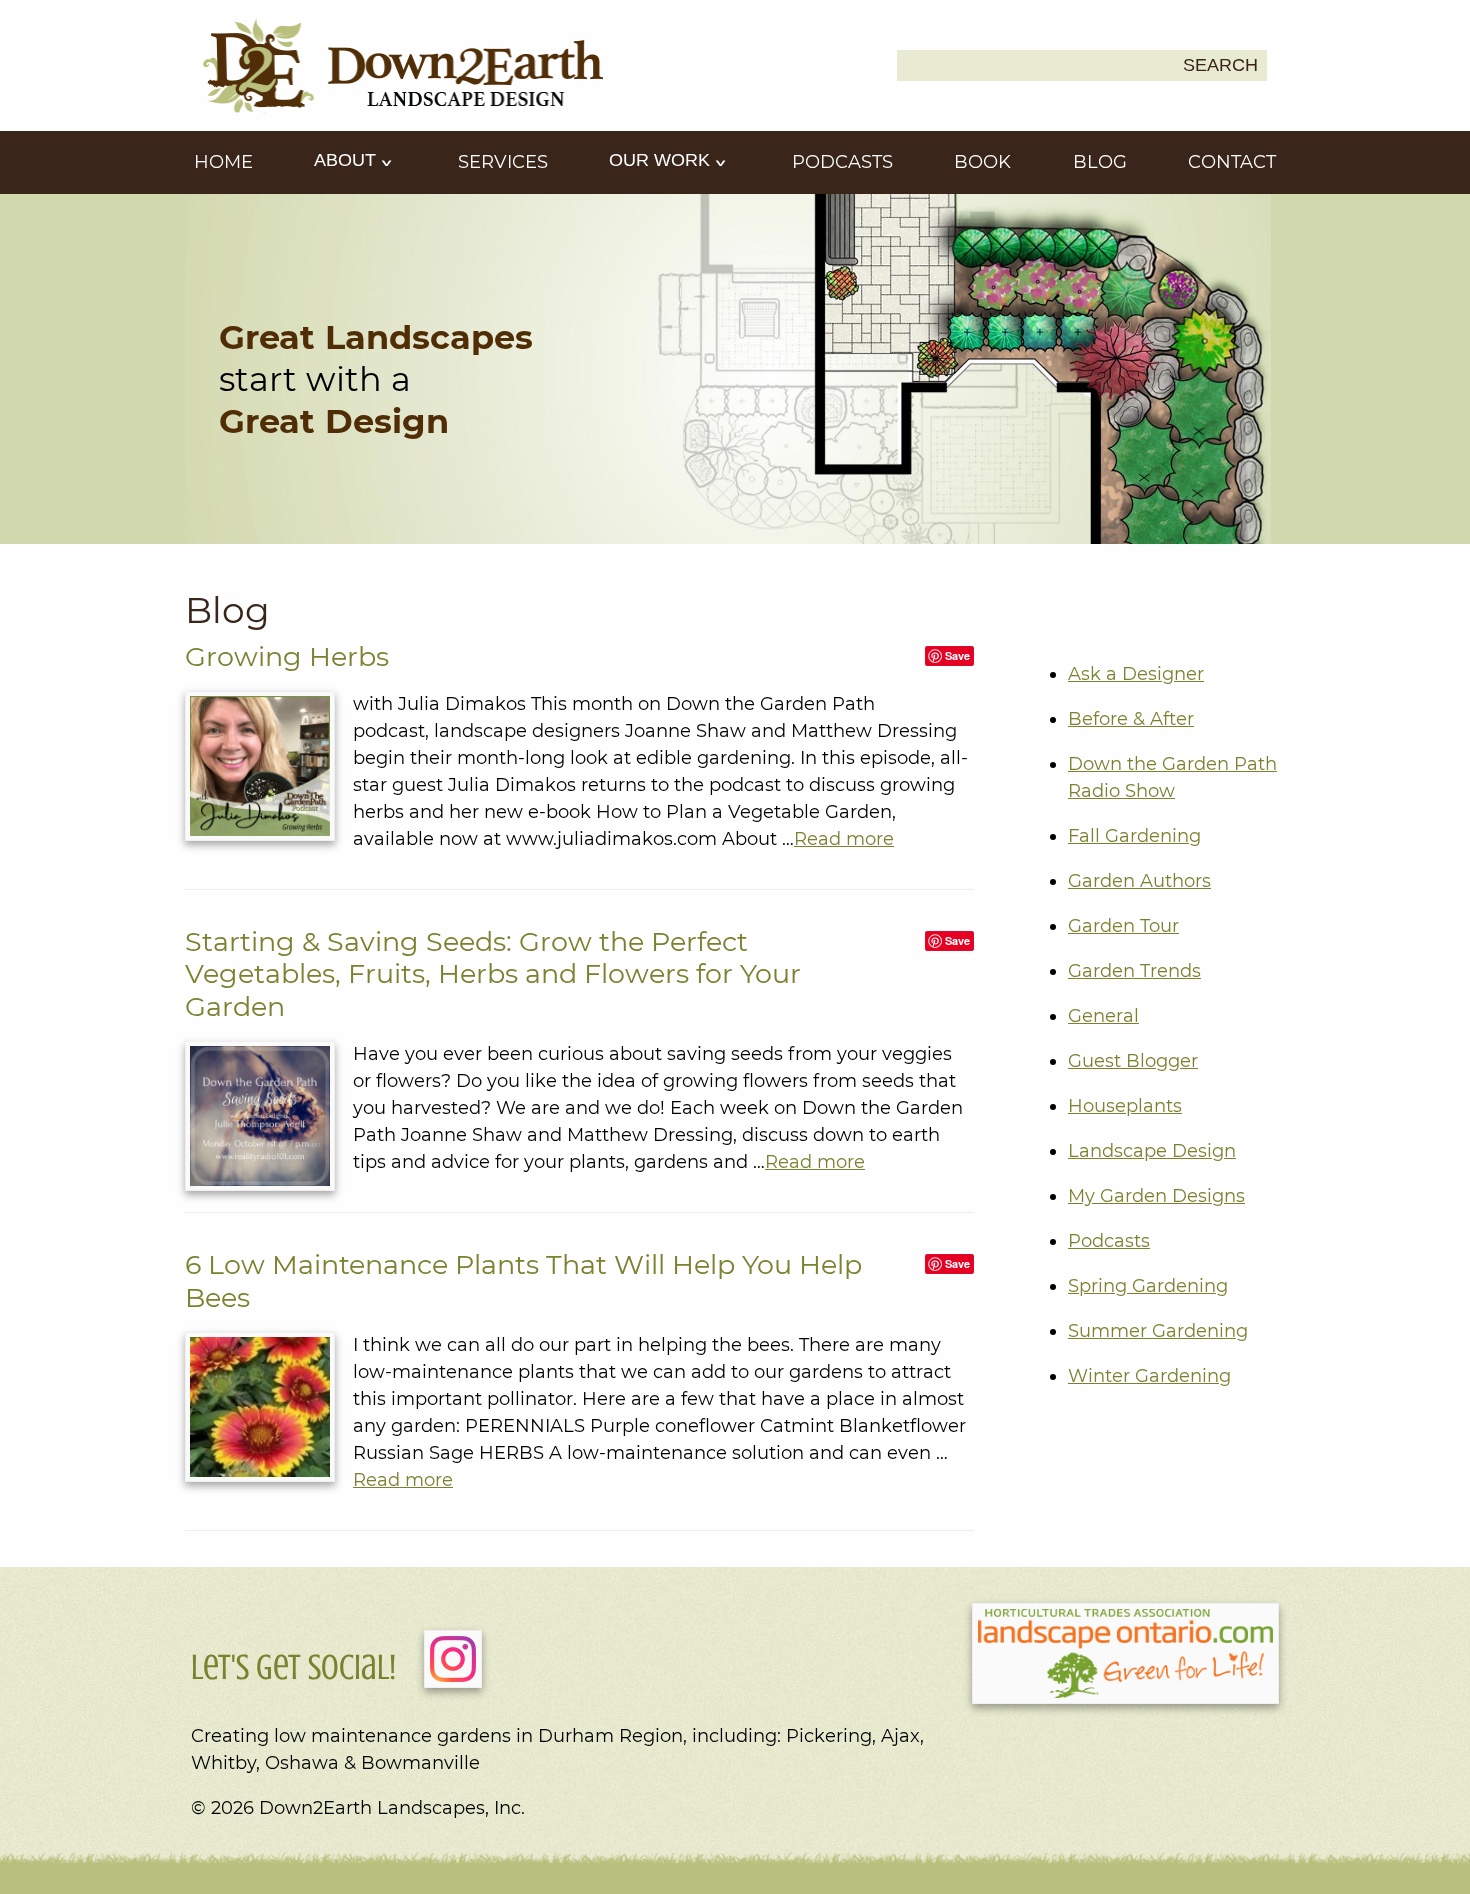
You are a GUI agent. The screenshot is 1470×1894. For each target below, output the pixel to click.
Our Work (662, 160)
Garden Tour (1123, 926)
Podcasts (842, 162)
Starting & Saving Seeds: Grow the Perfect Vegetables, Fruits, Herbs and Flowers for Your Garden (493, 974)
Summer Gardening (1158, 1331)
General (1103, 1016)
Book (982, 162)
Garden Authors (1139, 881)
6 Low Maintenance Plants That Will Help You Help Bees (523, 1280)
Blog (1100, 162)
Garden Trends (1134, 971)
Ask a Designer (1136, 674)
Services (503, 162)
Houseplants (1125, 1106)
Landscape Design (1152, 1151)
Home (223, 162)
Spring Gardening (1148, 1286)
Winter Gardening (1149, 1376)
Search (1220, 65)
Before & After (1131, 719)
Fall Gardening (1134, 836)
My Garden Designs (1156, 1196)
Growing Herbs (287, 656)
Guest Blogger (1133, 1061)
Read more (844, 839)
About (347, 160)
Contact (1232, 162)
